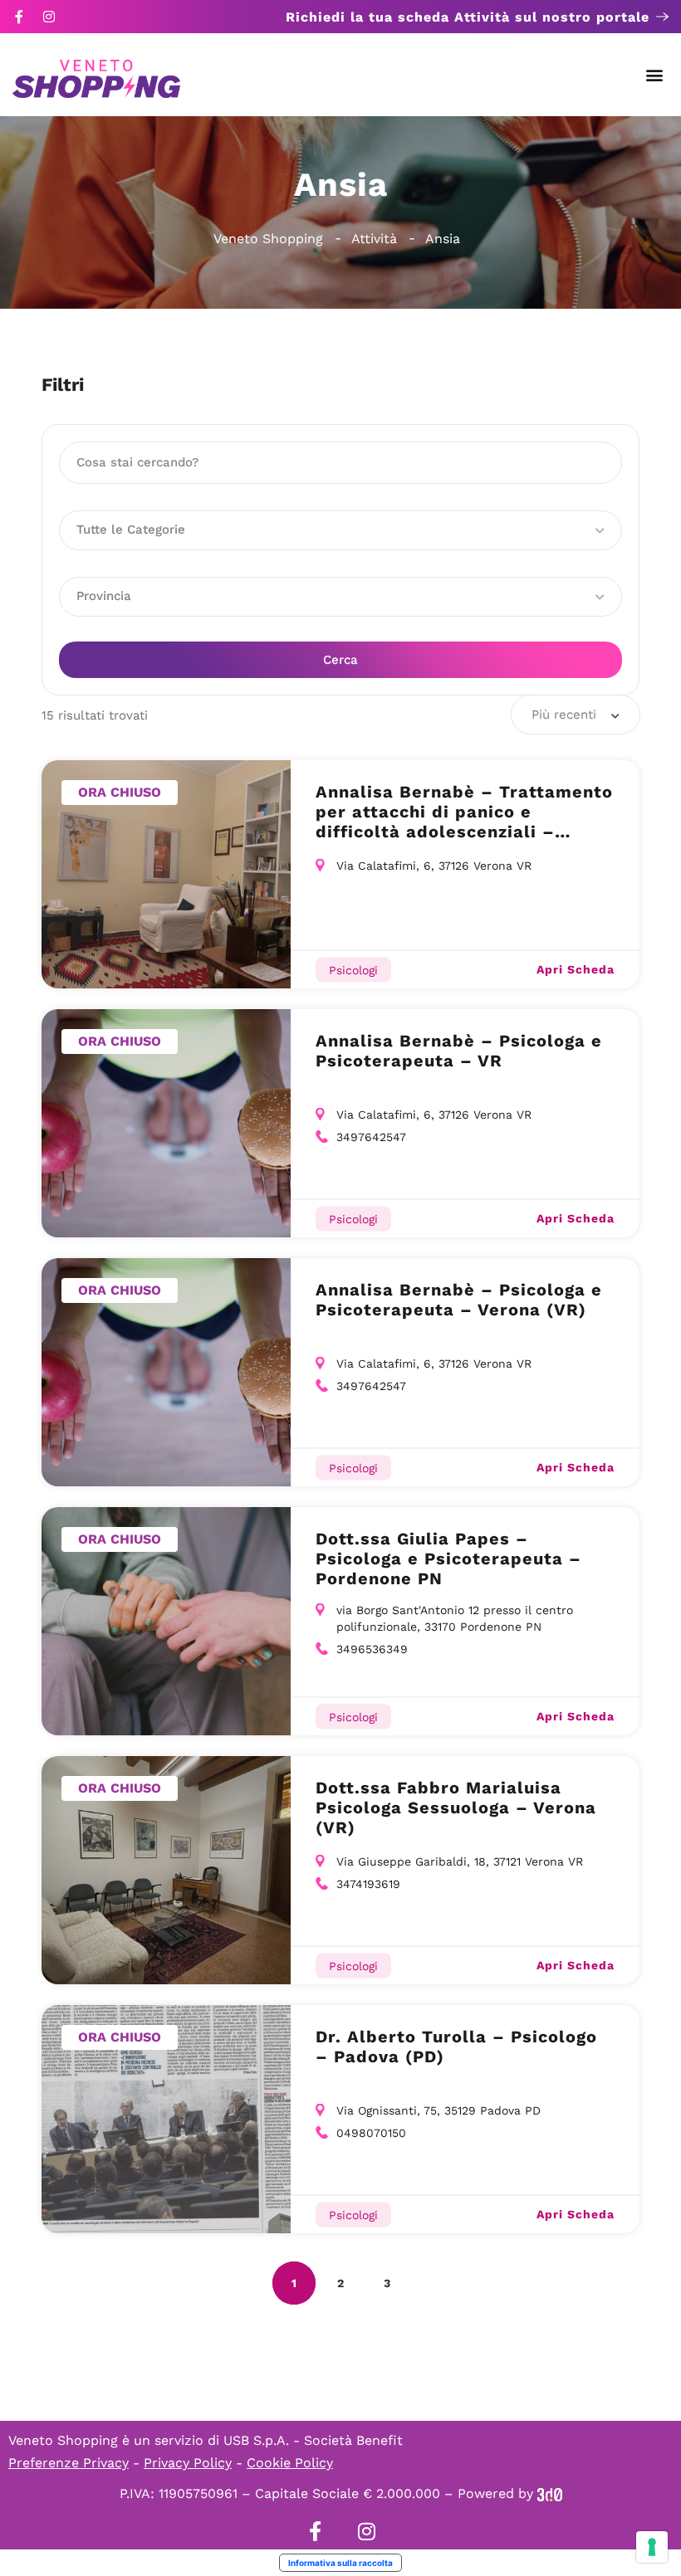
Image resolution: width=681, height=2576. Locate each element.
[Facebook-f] (19, 17)
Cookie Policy (290, 2463)
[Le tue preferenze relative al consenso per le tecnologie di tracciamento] (652, 2547)
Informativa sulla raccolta (340, 2563)
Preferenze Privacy (69, 2463)
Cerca (340, 660)
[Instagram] (49, 17)
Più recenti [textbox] (564, 715)
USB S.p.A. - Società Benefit (313, 2440)
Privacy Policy (188, 2463)
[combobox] (576, 715)
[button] (655, 75)
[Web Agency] (550, 2493)
